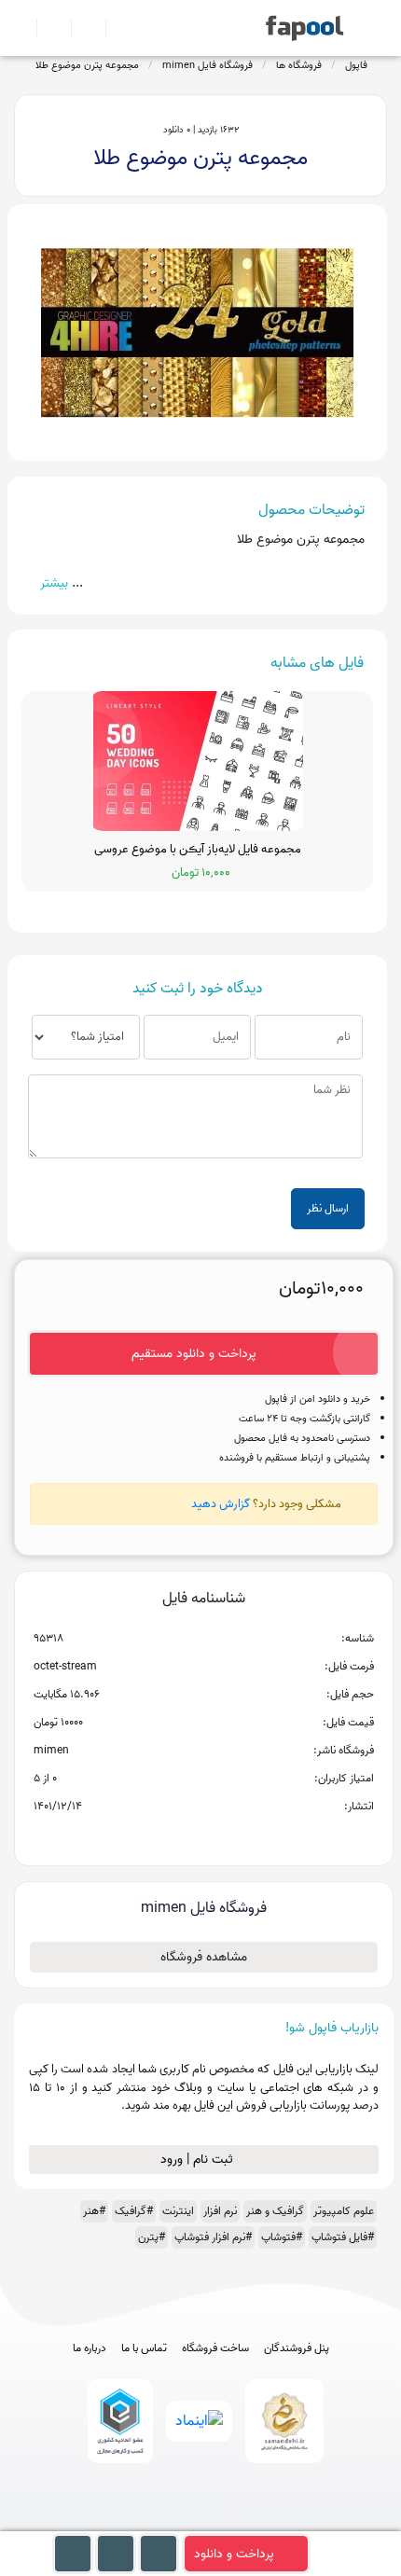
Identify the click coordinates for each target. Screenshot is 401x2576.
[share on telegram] (179, 1836)
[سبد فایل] (21, 28)
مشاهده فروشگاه (204, 1957)
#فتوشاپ (282, 2237)
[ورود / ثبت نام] (46, 28)
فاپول (356, 65)
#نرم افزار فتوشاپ (213, 2237)
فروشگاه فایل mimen (207, 65)
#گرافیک (134, 2211)
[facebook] (132, 2522)
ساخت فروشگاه (215, 2348)
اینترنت (178, 2211)
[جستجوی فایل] (115, 28)
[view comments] (226, 1836)
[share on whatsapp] (203, 1836)
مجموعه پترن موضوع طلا (87, 65)
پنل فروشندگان (297, 2348)
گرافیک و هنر (275, 2211)
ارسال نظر (328, 1208)
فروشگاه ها (299, 65)
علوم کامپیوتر (344, 2211)
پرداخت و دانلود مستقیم (194, 1354)
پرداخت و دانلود (234, 2554)
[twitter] (235, 2522)
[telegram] (166, 2522)
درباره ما (90, 2348)
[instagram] (201, 2522)
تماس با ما (144, 2348)
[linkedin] (270, 2522)
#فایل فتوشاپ (343, 2237)
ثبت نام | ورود (199, 2160)
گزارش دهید (221, 1504)
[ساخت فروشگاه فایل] (81, 28)
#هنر (94, 2211)
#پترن (152, 2237)
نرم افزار (220, 2211)
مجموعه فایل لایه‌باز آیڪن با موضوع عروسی (198, 850)
